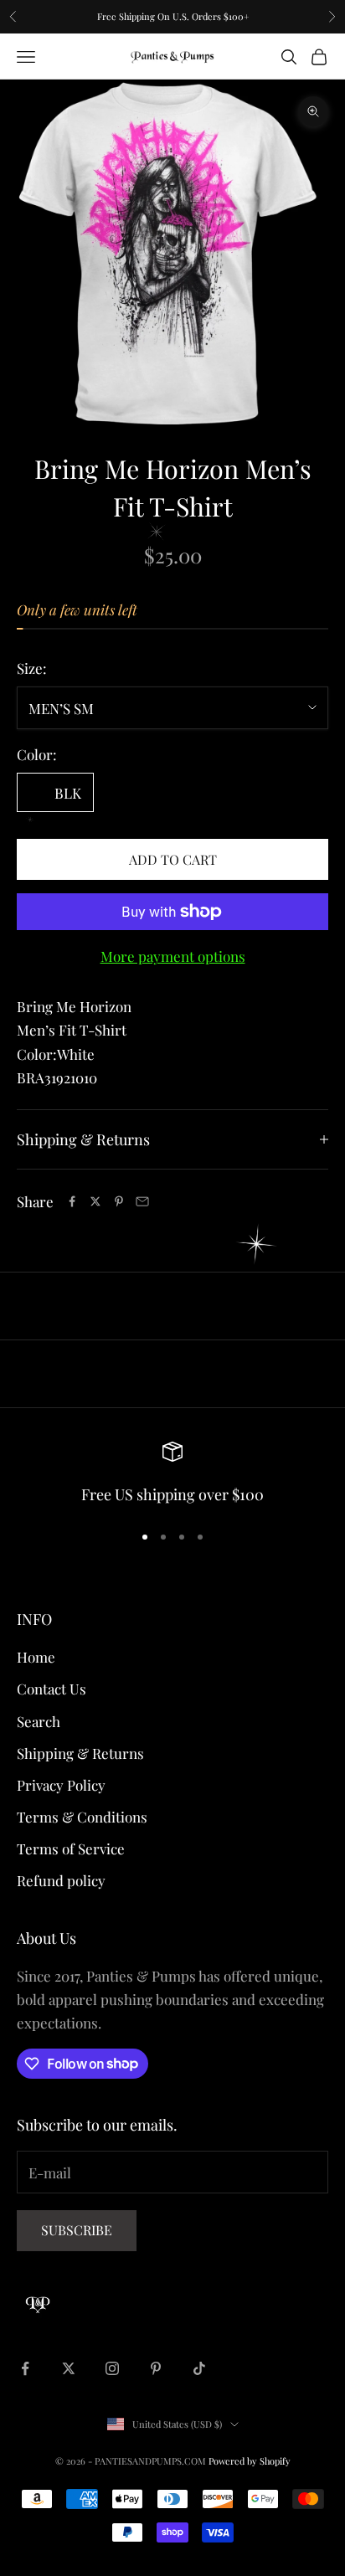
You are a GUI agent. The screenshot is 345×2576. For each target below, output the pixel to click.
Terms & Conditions (82, 1817)
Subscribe (77, 2230)
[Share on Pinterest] (119, 1201)
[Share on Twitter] (95, 1201)
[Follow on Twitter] (69, 2368)
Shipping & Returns (80, 1753)
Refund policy (61, 1880)
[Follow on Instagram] (112, 2368)
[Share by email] (142, 1201)
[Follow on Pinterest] (156, 2368)
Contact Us (51, 1689)
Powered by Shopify (250, 2461)
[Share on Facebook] (72, 1201)
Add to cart (173, 859)
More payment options (173, 956)
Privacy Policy (61, 1785)
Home (36, 1657)
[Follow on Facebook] (25, 2368)
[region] (172, 1475)
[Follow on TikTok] (199, 2368)
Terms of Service (71, 1848)
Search (39, 1721)
